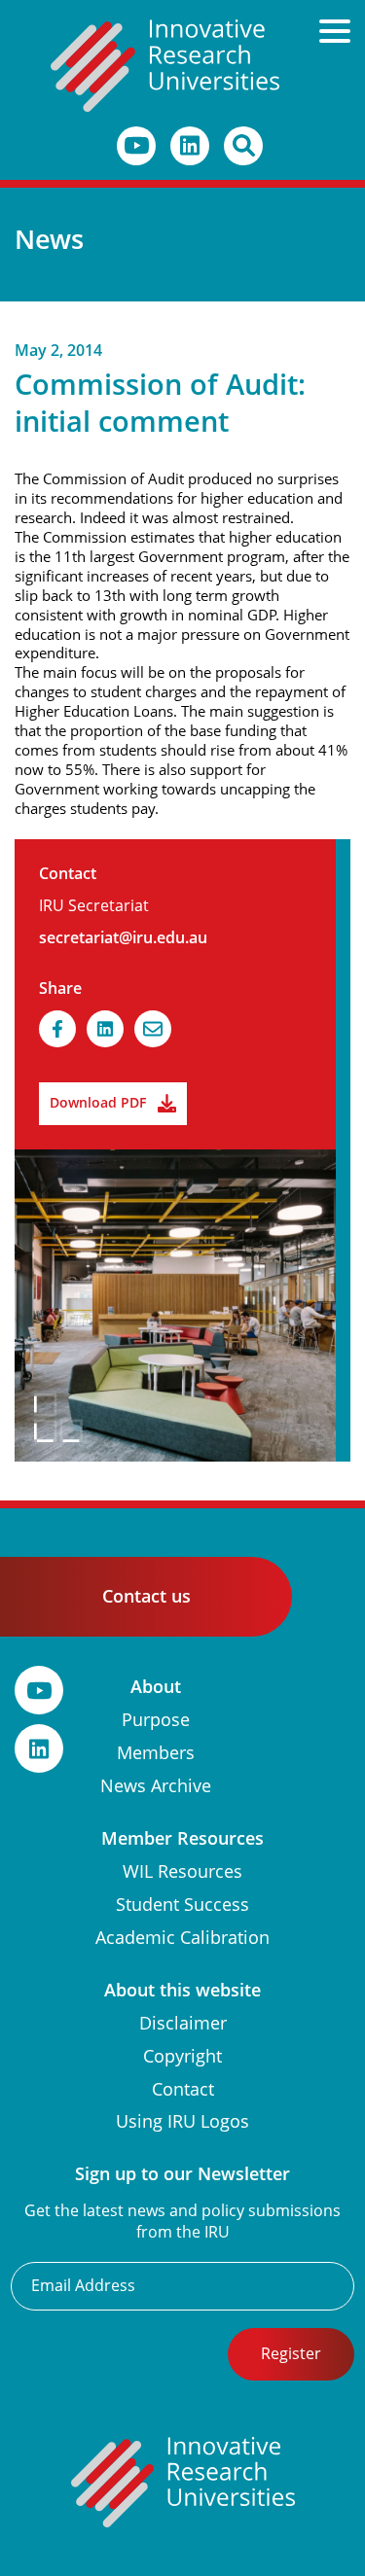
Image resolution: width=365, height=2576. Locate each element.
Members (156, 1753)
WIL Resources (182, 1871)
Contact (183, 2089)
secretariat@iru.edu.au (123, 938)
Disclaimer (183, 2023)
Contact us (146, 1596)
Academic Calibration (182, 1938)
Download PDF (98, 1103)
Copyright (182, 2056)
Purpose (156, 1720)
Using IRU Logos (182, 2121)
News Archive (156, 1786)
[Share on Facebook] (57, 1029)
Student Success (182, 1905)
